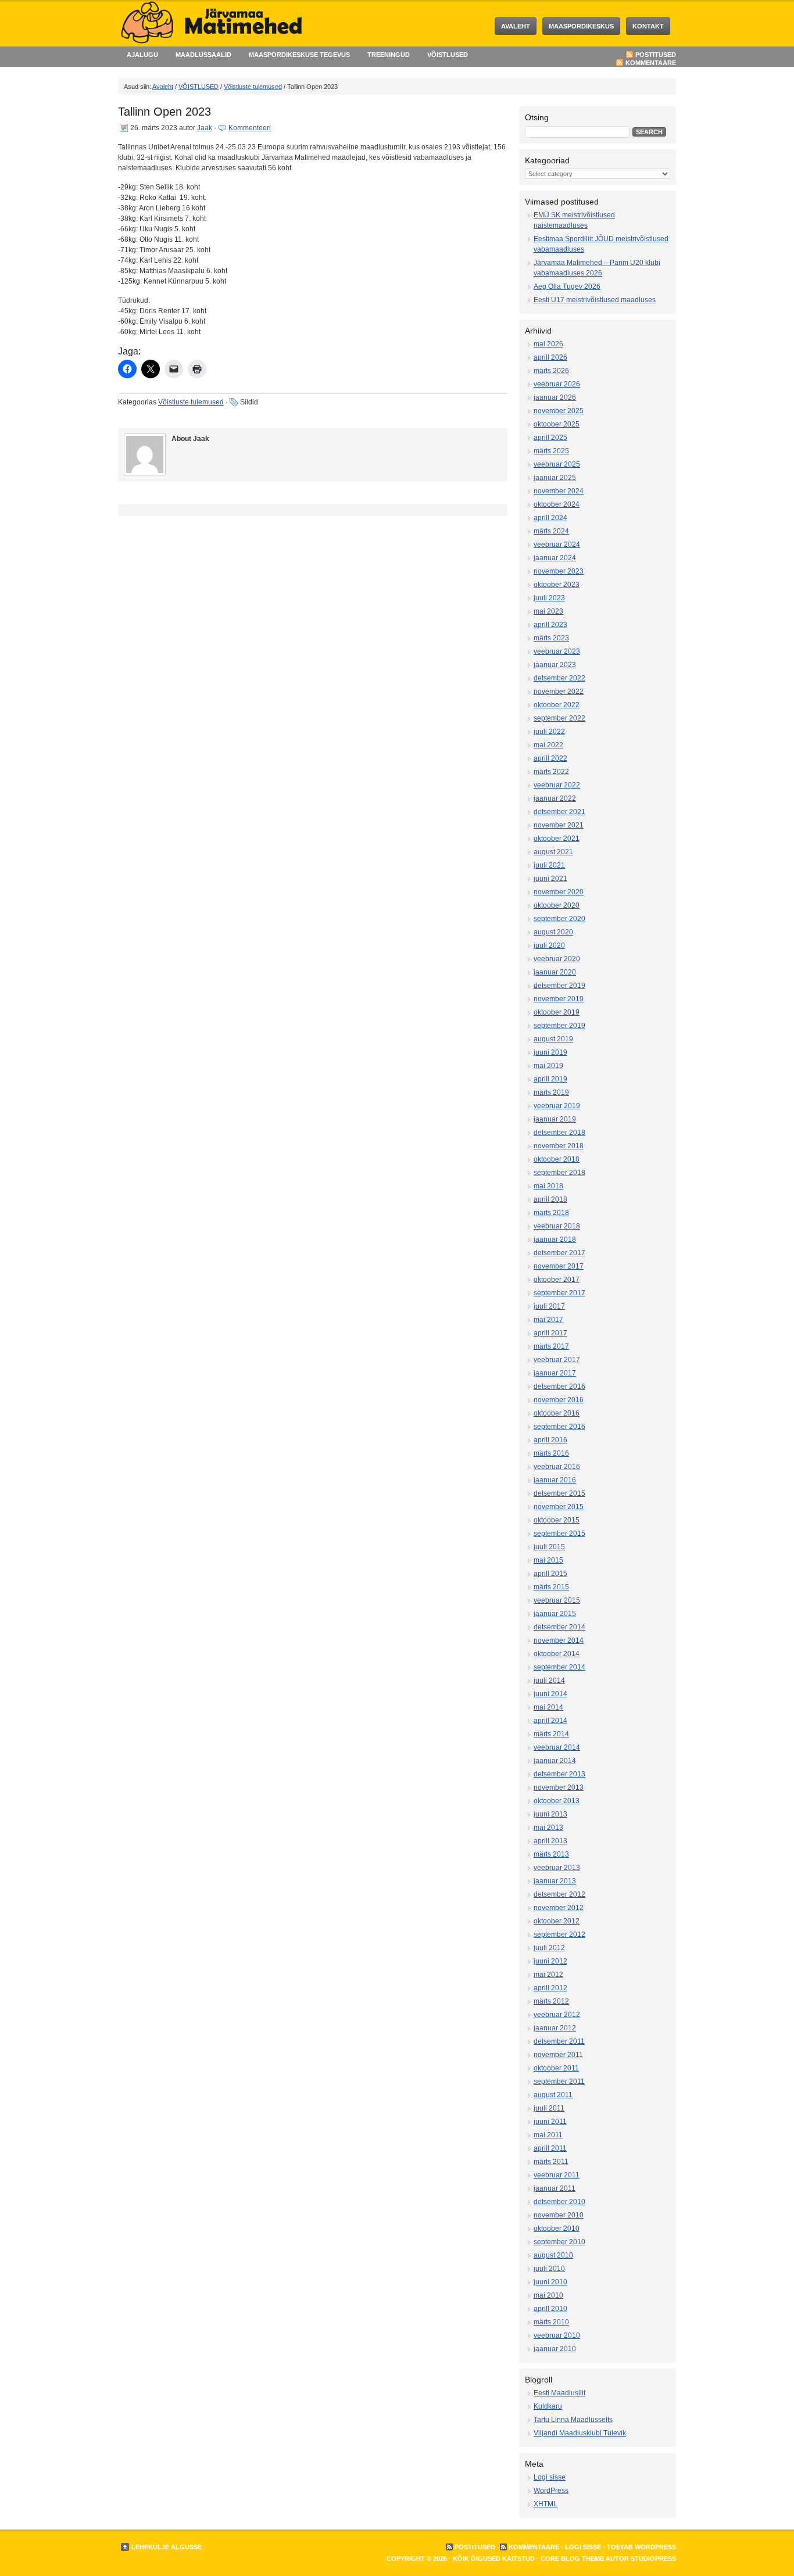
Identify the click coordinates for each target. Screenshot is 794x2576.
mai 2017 (548, 1320)
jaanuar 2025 (555, 478)
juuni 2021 (550, 879)
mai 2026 (548, 344)
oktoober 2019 (557, 1012)
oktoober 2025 (557, 424)
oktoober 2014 (557, 1654)
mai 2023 (548, 611)
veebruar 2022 (557, 785)
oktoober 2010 (557, 2229)
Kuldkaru (548, 2406)
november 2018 (559, 1146)
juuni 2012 (550, 1961)
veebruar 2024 (557, 544)
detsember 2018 (559, 1133)
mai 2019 (548, 1066)
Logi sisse (550, 2477)
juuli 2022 (549, 732)
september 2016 (559, 1427)
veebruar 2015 (557, 1600)
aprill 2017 (550, 1333)
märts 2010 (551, 2322)
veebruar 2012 (557, 2015)
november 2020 (559, 892)
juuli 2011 (549, 2108)
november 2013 (559, 1787)
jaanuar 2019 (555, 1119)
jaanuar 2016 (555, 1480)
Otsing (537, 117)
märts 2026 (551, 371)
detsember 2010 (559, 2202)
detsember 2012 (559, 1894)
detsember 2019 (559, 986)
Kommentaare (651, 63)
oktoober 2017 (557, 1280)
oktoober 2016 (557, 1413)
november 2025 (559, 411)
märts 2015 (551, 1587)
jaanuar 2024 (555, 558)
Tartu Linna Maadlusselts (573, 2420)
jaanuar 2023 (555, 665)
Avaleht (516, 26)
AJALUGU (142, 55)
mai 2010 (548, 2295)
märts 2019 (551, 1092)
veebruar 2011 (557, 2175)
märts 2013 (551, 1854)
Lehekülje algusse (167, 2547)
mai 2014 (548, 1707)
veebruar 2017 (557, 1360)
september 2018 (559, 1173)
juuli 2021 (549, 865)
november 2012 (559, 1908)
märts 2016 (551, 1453)
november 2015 (559, 1507)
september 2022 (559, 718)
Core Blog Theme (572, 2559)
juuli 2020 (549, 945)
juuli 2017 (549, 1306)
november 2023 (559, 571)
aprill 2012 (550, 1988)
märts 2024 (551, 531)
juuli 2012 (549, 1948)
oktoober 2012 (557, 1921)
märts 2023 (551, 638)
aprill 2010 (550, 2309)
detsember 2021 (559, 812)
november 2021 (559, 825)
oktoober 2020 (557, 905)
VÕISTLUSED (448, 55)
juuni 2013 (550, 1814)
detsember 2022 (559, 678)
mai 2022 (548, 745)
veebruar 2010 (557, 2335)
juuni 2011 (550, 2122)
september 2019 (559, 1026)
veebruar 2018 (557, 1226)
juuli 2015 (549, 1547)
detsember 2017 (559, 1253)
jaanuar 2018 (555, 1239)
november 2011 (558, 2055)
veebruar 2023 (557, 651)
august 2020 (553, 932)
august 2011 (553, 2095)
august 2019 (553, 1039)
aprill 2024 (550, 518)
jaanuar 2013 (555, 1881)
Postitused (656, 55)
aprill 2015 (550, 1574)
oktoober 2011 (556, 2068)
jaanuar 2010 (555, 2349)
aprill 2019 (550, 1079)
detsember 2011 (559, 2041)
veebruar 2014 (557, 1747)
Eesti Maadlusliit (559, 2393)
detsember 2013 (559, 1774)
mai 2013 (548, 1828)
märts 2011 (551, 2162)
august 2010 (553, 2255)
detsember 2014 (559, 1627)
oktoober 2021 (557, 839)
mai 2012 (548, 1975)
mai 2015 (548, 1560)
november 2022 (559, 692)
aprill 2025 (550, 438)
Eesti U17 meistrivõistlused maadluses (595, 300)
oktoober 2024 (557, 504)
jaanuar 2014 (555, 1761)
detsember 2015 (559, 1493)
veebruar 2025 (557, 464)
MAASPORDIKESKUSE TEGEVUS (299, 55)
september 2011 (559, 2081)
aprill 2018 (550, 1199)
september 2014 (559, 1667)
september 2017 (559, 1293)
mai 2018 (548, 1186)
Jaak (205, 128)
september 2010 (559, 2242)
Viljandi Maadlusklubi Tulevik (580, 2433)
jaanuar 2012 (555, 2028)
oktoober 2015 (557, 1520)
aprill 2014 (550, 1721)
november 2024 (559, 491)
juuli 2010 (549, 2269)
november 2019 (559, 999)
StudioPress (653, 2559)
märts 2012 (551, 2001)
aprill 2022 (550, 758)
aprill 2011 (550, 2148)
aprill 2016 (550, 1440)
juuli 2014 (549, 1681)
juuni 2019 (550, 1052)
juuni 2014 (550, 1694)
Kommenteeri (250, 128)
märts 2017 (551, 1346)
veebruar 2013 (557, 1868)
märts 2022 (551, 772)
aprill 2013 (550, 1841)
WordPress (551, 2491)
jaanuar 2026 (555, 397)
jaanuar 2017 (555, 1373)
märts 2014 (551, 1734)
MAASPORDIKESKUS (581, 26)
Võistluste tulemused (253, 87)
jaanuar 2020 (555, 972)
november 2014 (559, 1640)
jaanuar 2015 (555, 1614)
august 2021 (553, 852)
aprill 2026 (550, 357)
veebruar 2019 (557, 1106)
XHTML (546, 2504)
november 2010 (559, 2215)
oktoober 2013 (557, 1801)
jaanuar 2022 (555, 798)
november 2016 (559, 1400)
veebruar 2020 (557, 959)
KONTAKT (648, 26)
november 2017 (559, 1266)
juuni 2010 (550, 2282)
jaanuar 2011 (555, 2188)
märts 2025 (551, 451)
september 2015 (559, 1534)
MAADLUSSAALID (203, 55)
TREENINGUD (389, 55)
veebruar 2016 (557, 1467)
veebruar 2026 (557, 384)
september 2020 (559, 919)
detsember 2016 (559, 1386)
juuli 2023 (549, 598)
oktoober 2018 (557, 1159)
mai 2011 (548, 2135)
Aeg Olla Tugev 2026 (567, 286)
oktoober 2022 (557, 705)
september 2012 (559, 1934)
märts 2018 (551, 1213)
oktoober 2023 (557, 585)
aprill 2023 (550, 625)
